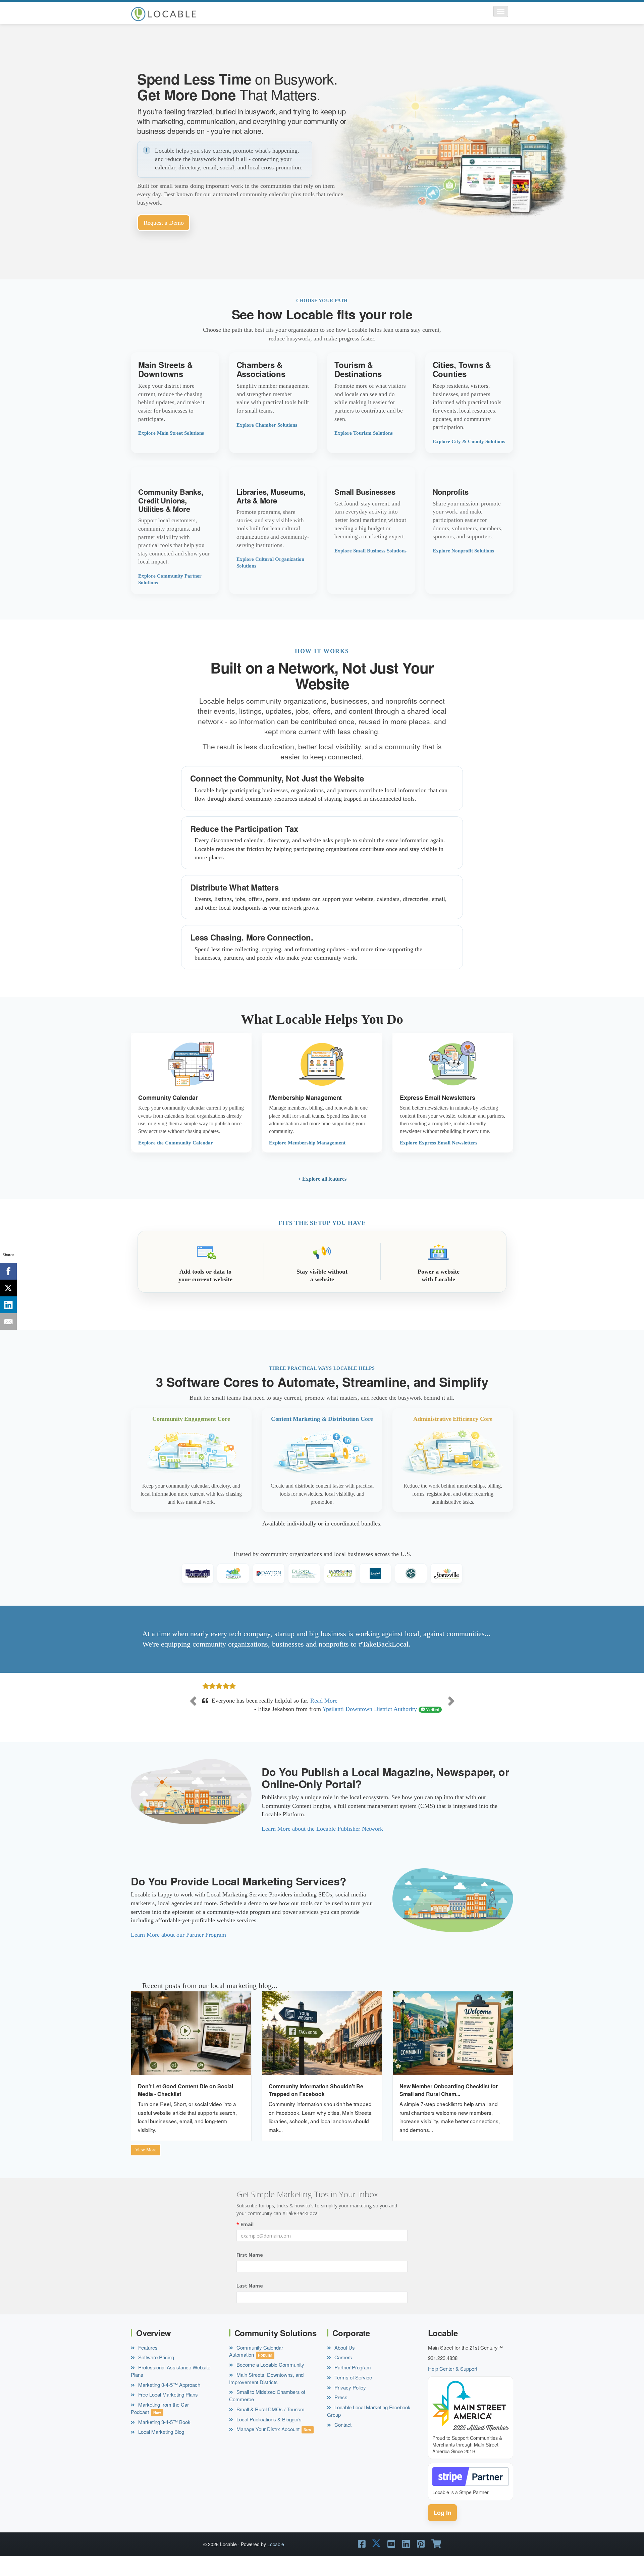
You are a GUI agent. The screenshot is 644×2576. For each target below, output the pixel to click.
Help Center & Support (453, 2386)
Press (340, 2414)
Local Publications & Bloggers (268, 2436)
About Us (344, 2365)
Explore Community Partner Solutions (170, 579)
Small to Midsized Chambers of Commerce (267, 2413)
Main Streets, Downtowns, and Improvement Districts (266, 2395)
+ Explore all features (322, 1179)
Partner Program (352, 2384)
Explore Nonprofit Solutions (463, 551)
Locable (276, 2561)
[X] (8, 1288)
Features (147, 2365)
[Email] (8, 1322)
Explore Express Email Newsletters (439, 1143)
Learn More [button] (175, 403)
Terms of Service (353, 2394)
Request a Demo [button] (164, 223)
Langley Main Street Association (377, 1726)
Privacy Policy (350, 2404)
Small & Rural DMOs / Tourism (270, 2426)
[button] (501, 11)
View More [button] (146, 2167)
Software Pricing (155, 2375)
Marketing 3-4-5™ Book (164, 2439)
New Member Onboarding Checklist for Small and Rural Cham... (449, 2107)
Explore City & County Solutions (469, 441)
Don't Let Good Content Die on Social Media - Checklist (185, 2107)
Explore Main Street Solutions (171, 433)
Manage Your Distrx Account (267, 2446)
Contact (342, 2442)
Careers (343, 2375)
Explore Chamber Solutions (267, 425)
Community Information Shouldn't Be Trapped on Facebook (316, 2107)
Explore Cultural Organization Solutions (270, 562)
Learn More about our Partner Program (178, 1952)
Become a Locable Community (270, 2382)
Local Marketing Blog (160, 2449)
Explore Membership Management (307, 1143)
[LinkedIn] (8, 1305)
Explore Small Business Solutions (370, 551)
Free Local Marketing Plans (167, 2412)
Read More (308, 1718)
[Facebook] (8, 1271)
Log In (442, 2530)
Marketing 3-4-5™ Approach (169, 2402)
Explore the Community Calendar (176, 1143)
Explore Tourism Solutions (364, 433)
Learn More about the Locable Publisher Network (322, 1846)
